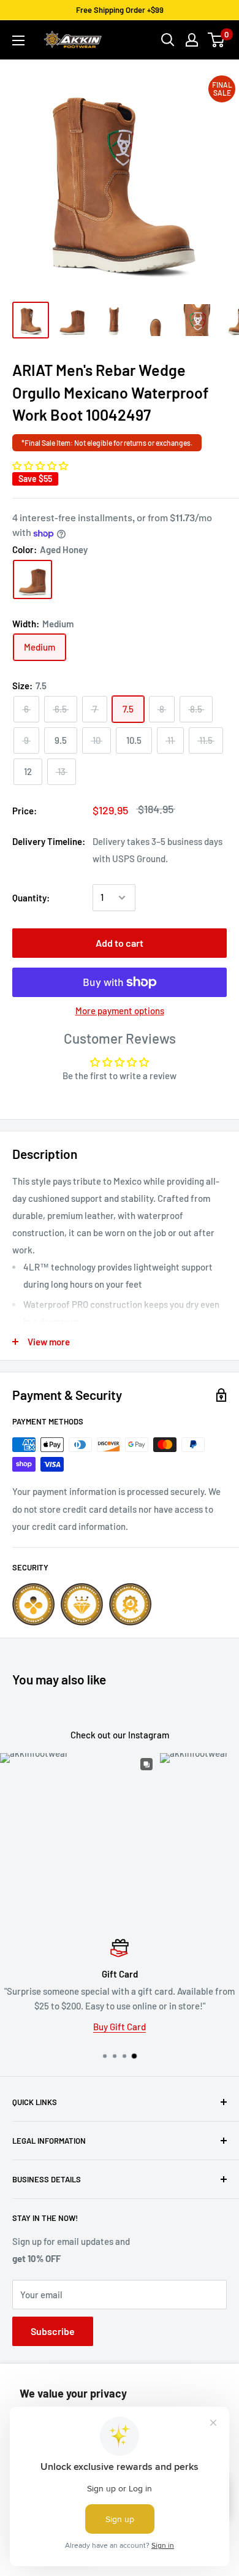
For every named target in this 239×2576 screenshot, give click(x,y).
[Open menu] (18, 40)
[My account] (192, 40)
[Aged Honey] (32, 579)
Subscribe (53, 2331)
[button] (40, 465)
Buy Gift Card (120, 2027)
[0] (217, 40)
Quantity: (31, 898)
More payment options (120, 1011)
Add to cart (120, 943)
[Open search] (168, 40)
